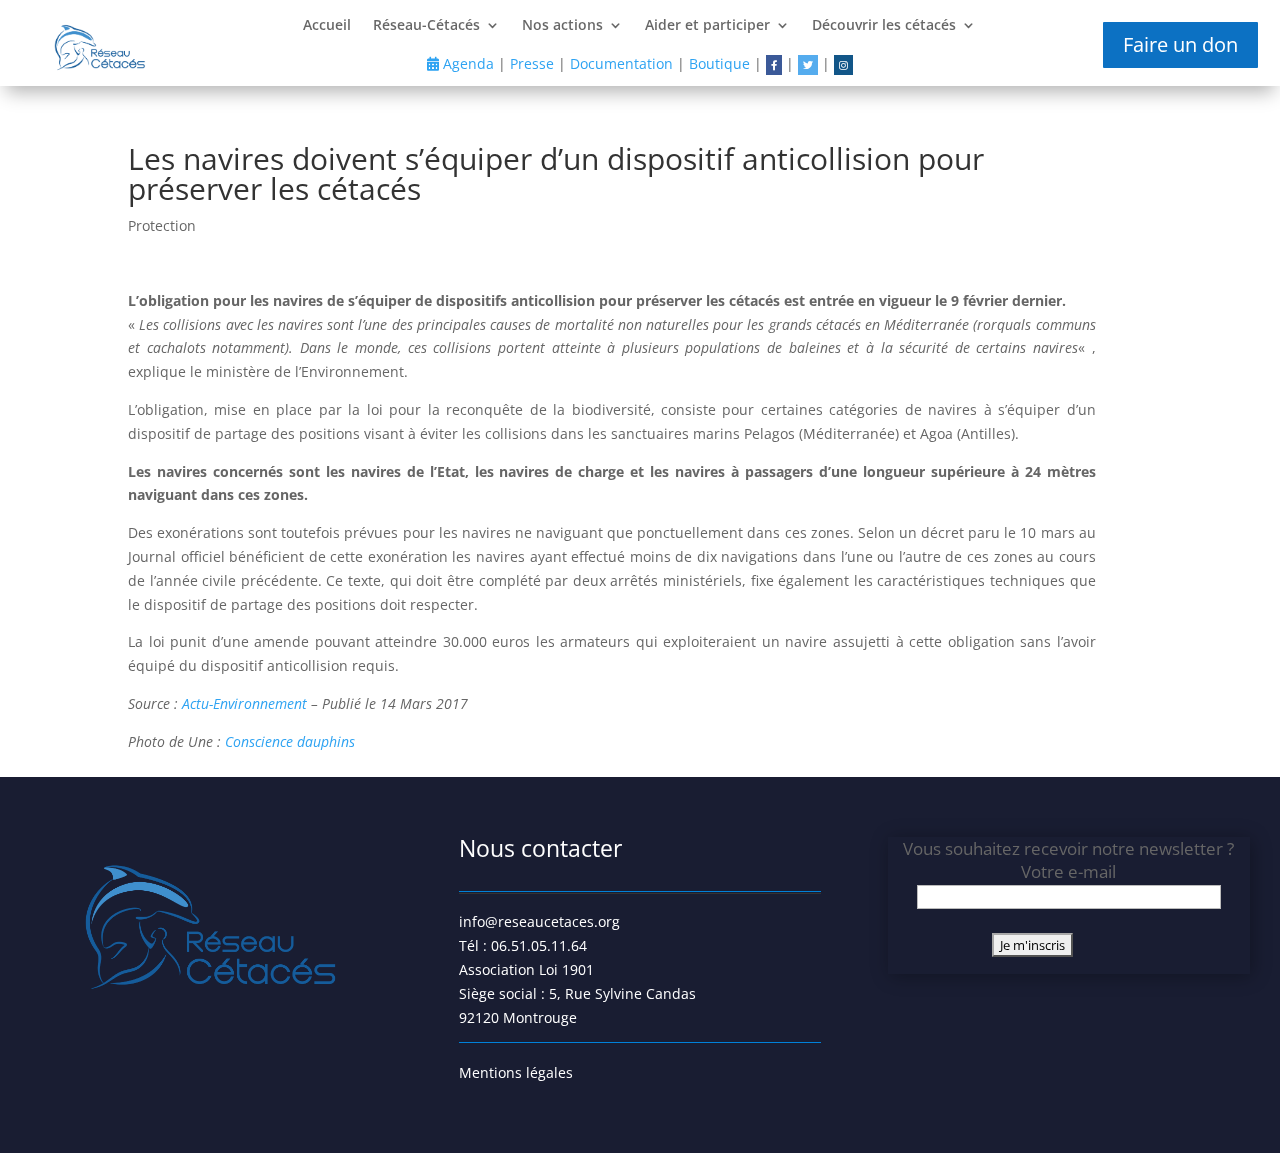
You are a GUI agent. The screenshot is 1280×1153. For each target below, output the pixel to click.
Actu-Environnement (244, 703)
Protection (162, 225)
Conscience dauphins (290, 741)
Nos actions (562, 26)
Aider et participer (707, 26)
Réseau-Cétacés (426, 26)
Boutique (719, 63)
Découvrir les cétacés (884, 26)
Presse (532, 63)
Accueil (327, 26)
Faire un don (1180, 44)
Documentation (621, 63)
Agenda (466, 63)
